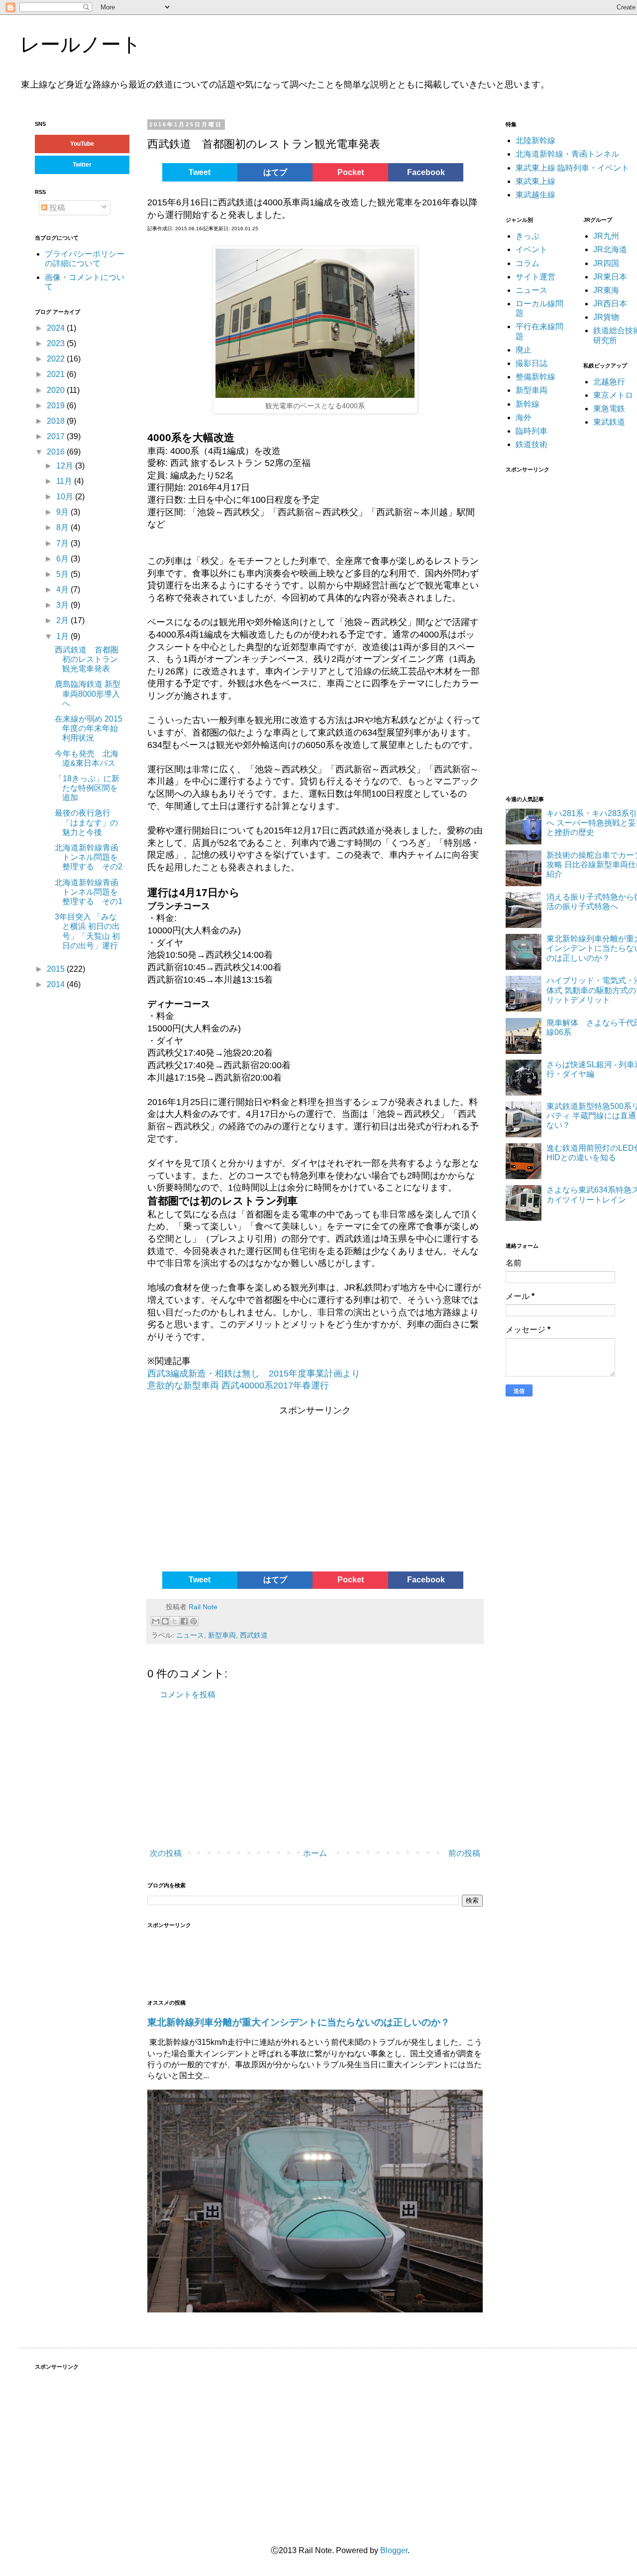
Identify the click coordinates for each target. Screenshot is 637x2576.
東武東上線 (535, 181)
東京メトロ (613, 395)
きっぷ (528, 236)
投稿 (56, 208)
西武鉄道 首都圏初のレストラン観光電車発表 (87, 659)
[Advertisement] (223, 1492)
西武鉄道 (254, 1635)
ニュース (190, 1635)
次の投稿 (166, 1853)
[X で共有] (175, 1621)
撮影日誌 (531, 363)
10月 (66, 497)
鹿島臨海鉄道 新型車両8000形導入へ (88, 693)
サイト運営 (535, 277)
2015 (57, 969)
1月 (63, 636)
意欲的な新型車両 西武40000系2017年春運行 (238, 1385)
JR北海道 (610, 249)
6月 (63, 559)
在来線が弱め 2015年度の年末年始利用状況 (89, 728)
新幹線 (528, 404)
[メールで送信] (156, 1621)
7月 (63, 543)
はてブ (275, 172)
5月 (63, 574)
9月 (63, 512)
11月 (65, 481)
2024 (57, 328)
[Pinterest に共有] (194, 1621)
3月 (63, 605)
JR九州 (606, 236)
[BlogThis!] (165, 1621)
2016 (57, 452)
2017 (57, 436)
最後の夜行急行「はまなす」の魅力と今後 (86, 822)
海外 (524, 417)
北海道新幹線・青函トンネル (567, 154)
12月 (66, 466)
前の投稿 (464, 1853)
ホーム (315, 1853)
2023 (57, 343)
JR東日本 (610, 277)
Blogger (394, 2550)
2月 (63, 620)
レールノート (81, 44)
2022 (57, 359)
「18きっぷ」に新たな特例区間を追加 (87, 788)
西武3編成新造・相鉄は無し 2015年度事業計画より (254, 1374)
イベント (531, 249)
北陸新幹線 (535, 140)
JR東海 (606, 290)
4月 (63, 590)
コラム (528, 263)
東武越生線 (535, 195)
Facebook (426, 172)
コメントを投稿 (188, 1695)
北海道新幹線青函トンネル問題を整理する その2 (89, 857)
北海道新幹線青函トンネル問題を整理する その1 (89, 892)
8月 (63, 527)
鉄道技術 (531, 444)
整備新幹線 (535, 377)
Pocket (351, 172)
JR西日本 (610, 304)
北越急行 (609, 382)
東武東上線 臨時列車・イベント (572, 168)
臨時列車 (531, 431)
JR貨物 (606, 317)
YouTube (82, 144)
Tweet (200, 172)
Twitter (82, 165)
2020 (57, 390)
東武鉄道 (609, 422)
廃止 (524, 350)
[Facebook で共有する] (184, 1621)
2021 (57, 374)
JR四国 (606, 263)
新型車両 (222, 1635)
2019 (57, 406)
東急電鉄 (609, 409)
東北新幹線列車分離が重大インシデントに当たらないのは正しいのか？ (299, 2022)
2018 (57, 421)
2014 (57, 984)
